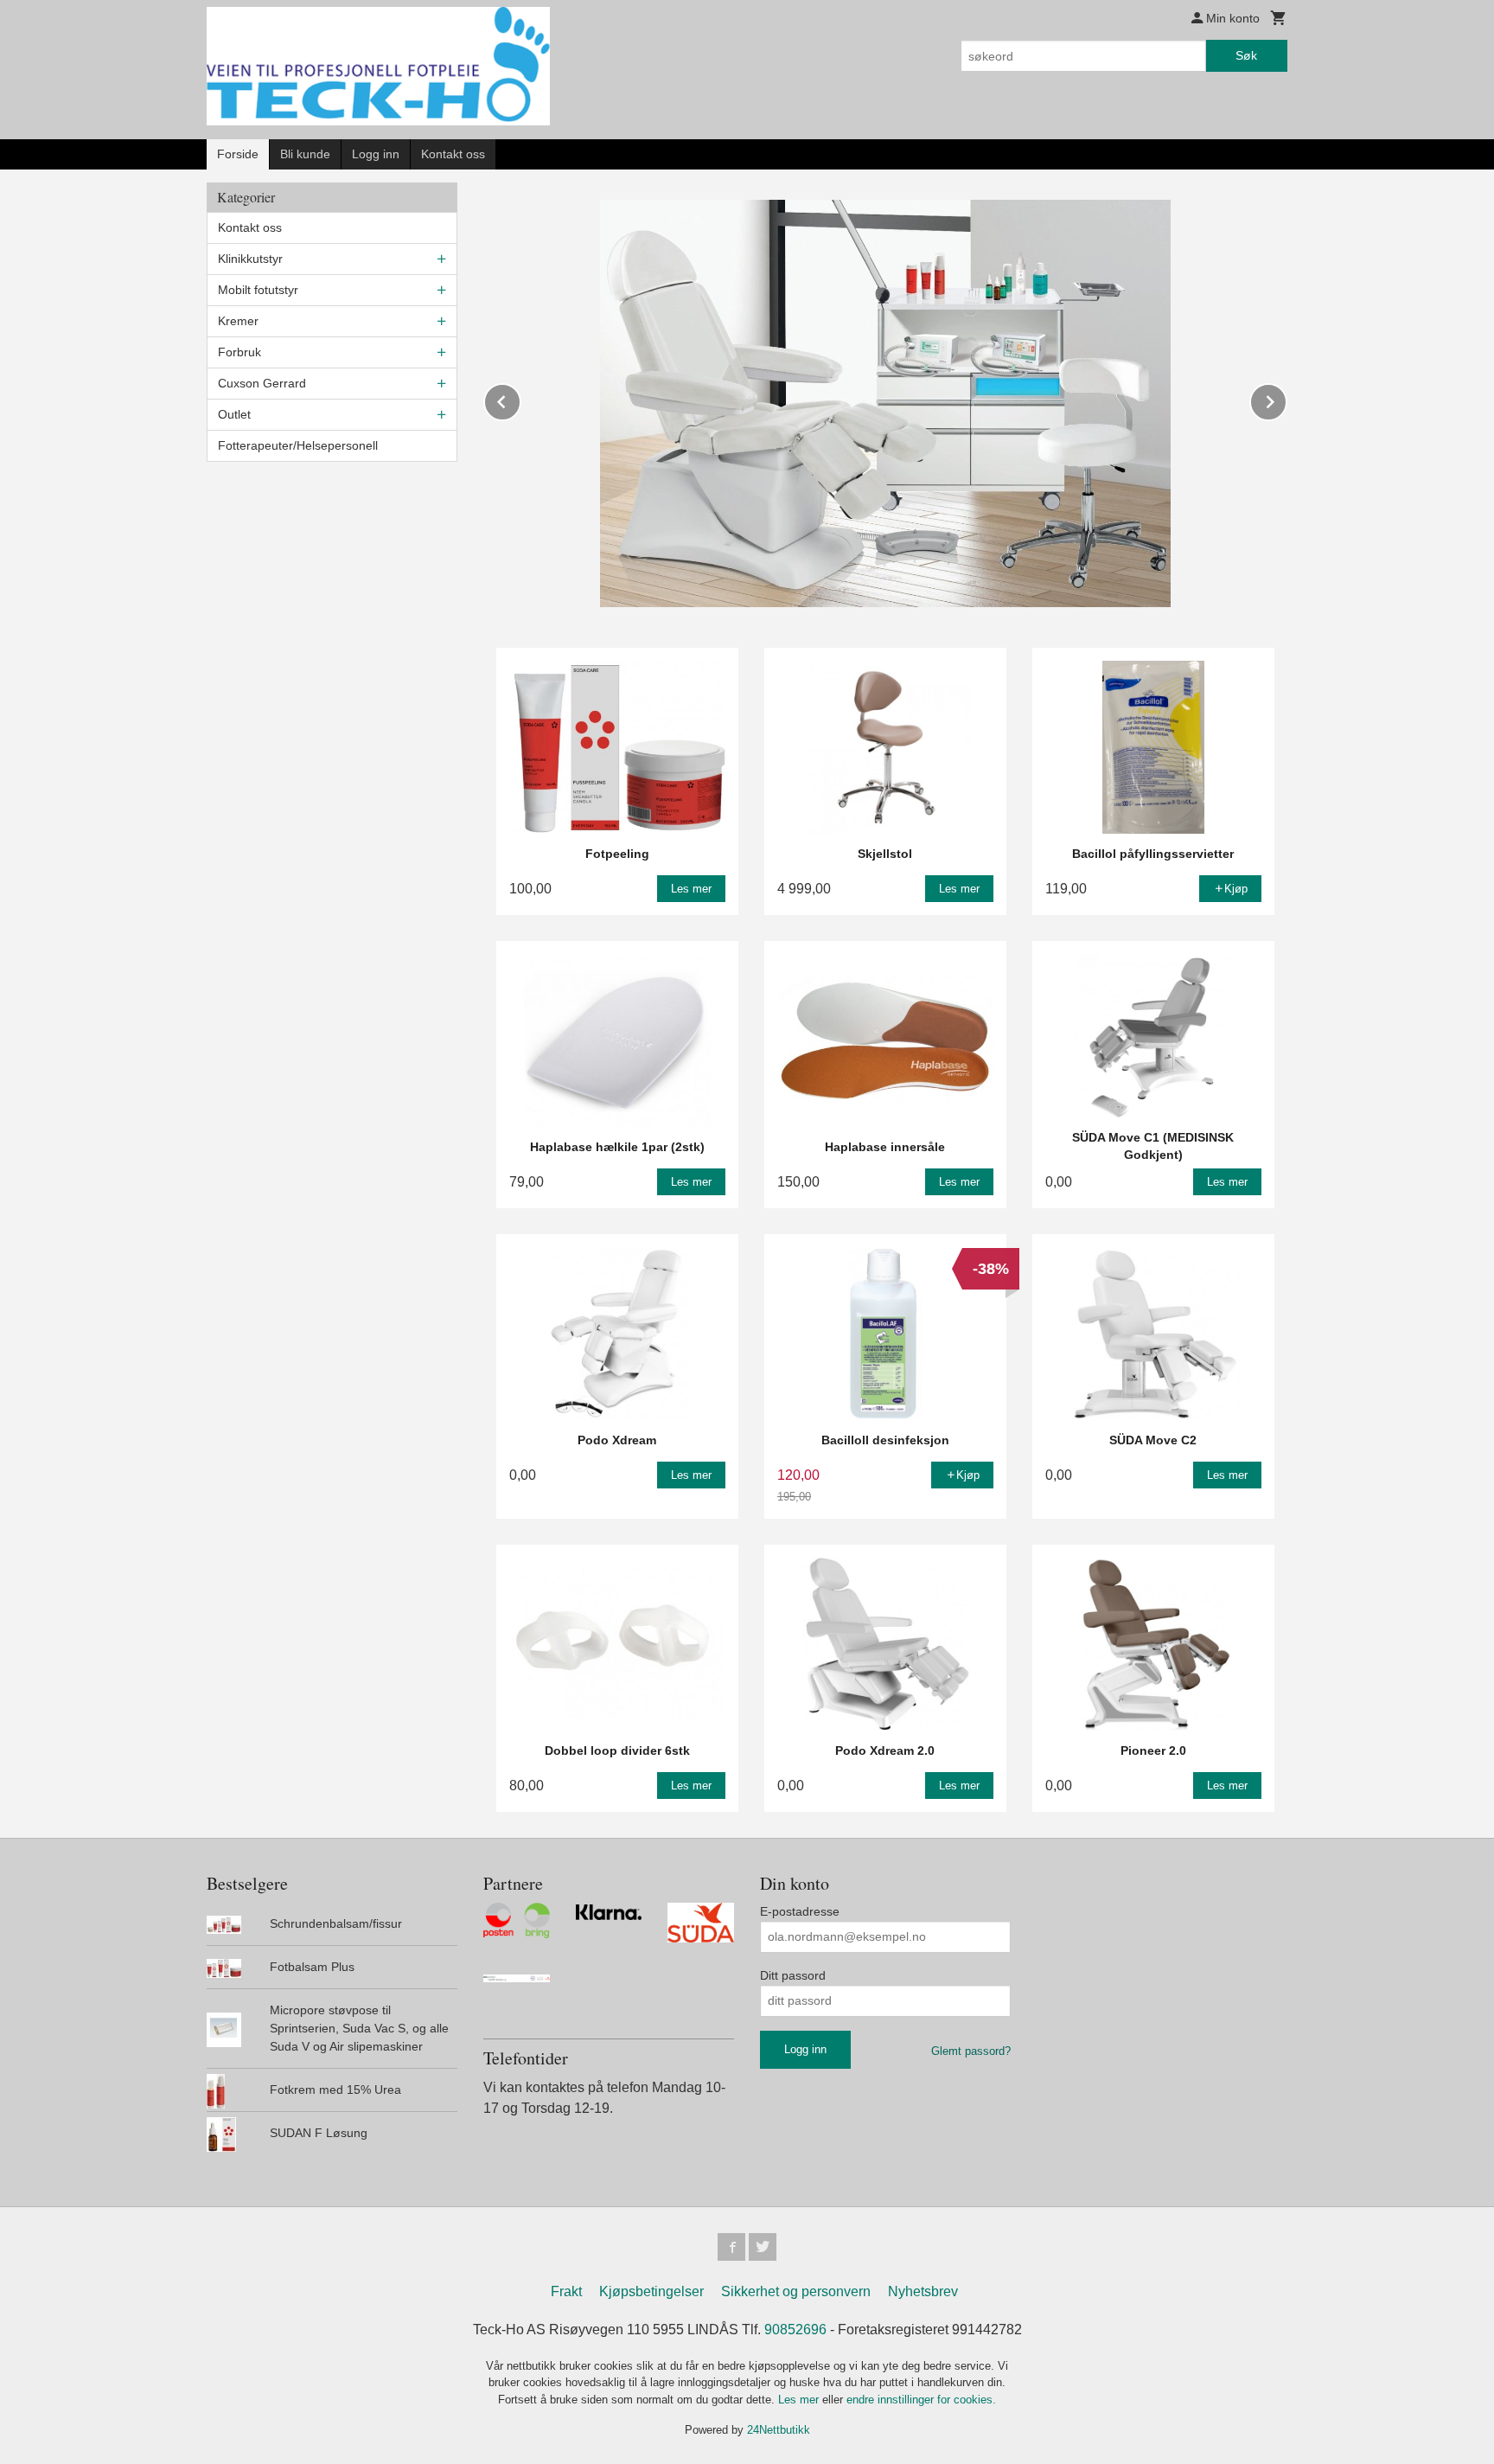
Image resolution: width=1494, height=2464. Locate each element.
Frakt (566, 2291)
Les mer (800, 2400)
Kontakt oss (453, 154)
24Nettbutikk (779, 2430)
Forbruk (239, 352)
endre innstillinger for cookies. (921, 2400)
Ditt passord (793, 1975)
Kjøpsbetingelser (651, 2291)
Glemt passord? (971, 2051)
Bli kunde (305, 154)
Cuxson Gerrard (262, 383)
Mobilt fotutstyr (258, 290)
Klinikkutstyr (250, 259)
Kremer (238, 321)
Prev (520, 399)
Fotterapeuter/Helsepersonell (298, 445)
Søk (1246, 55)
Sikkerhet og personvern (796, 2291)
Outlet (234, 414)
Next (1286, 399)
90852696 (795, 2330)
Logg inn (376, 154)
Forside (238, 154)
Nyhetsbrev (923, 2291)
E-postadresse (800, 1911)
